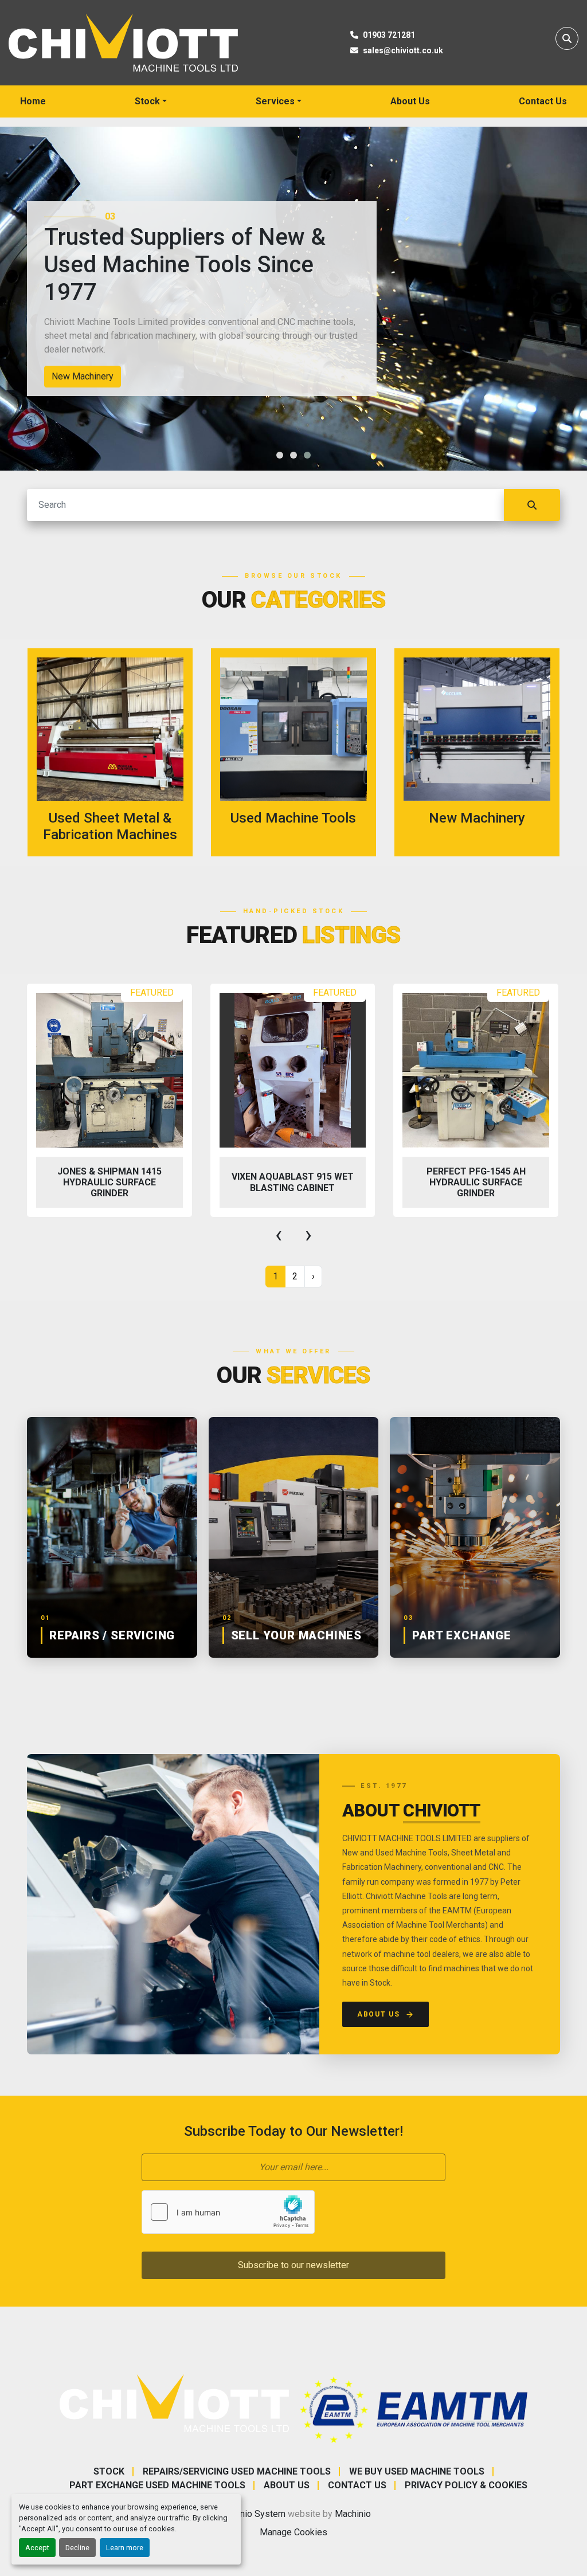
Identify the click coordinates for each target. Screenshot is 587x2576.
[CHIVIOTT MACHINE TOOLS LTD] (174, 2403)
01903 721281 (389, 35)
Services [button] (275, 101)
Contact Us (543, 101)
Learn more (125, 2548)
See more (117, 752)
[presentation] (279, 1235)
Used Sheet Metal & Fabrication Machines (136, 376)
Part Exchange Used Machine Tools (157, 2485)
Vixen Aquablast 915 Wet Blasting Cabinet (109, 1182)
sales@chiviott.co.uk (403, 50)
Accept (37, 2548)
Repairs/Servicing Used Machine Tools (237, 2471)
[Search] (532, 505)
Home (33, 101)
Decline (77, 2548)
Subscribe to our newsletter (293, 2265)
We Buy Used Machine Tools (417, 2471)
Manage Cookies (293, 2532)
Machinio (353, 2514)
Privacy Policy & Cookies (466, 2485)
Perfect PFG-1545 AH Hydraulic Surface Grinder (293, 1182)
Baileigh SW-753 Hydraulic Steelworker (476, 1182)
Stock (147, 101)
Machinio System (251, 2514)
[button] (151, 101)
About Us (410, 101)
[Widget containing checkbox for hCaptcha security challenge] (228, 2212)
